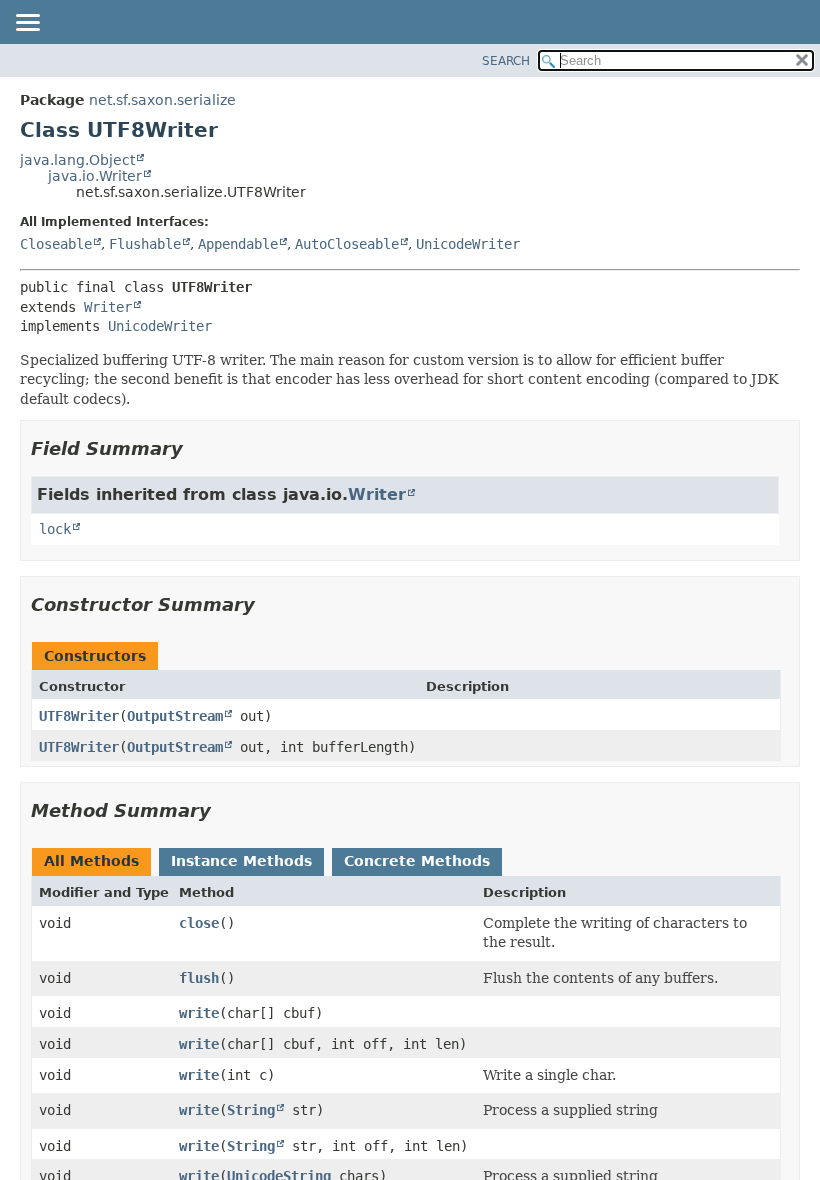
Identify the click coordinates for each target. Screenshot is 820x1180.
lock (55, 529)
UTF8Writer (79, 716)
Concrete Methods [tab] (417, 861)
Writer (108, 307)
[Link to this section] (197, 448)
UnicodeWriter (468, 244)
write (199, 1013)
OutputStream (175, 716)
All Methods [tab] (91, 861)
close (199, 923)
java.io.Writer (95, 176)
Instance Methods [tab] (241, 861)
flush (199, 978)
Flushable (145, 244)
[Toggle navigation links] (27, 24)
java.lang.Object (77, 160)
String (251, 1110)
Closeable (56, 244)
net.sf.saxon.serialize (162, 100)
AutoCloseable (347, 244)
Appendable (238, 244)
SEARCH (506, 61)
